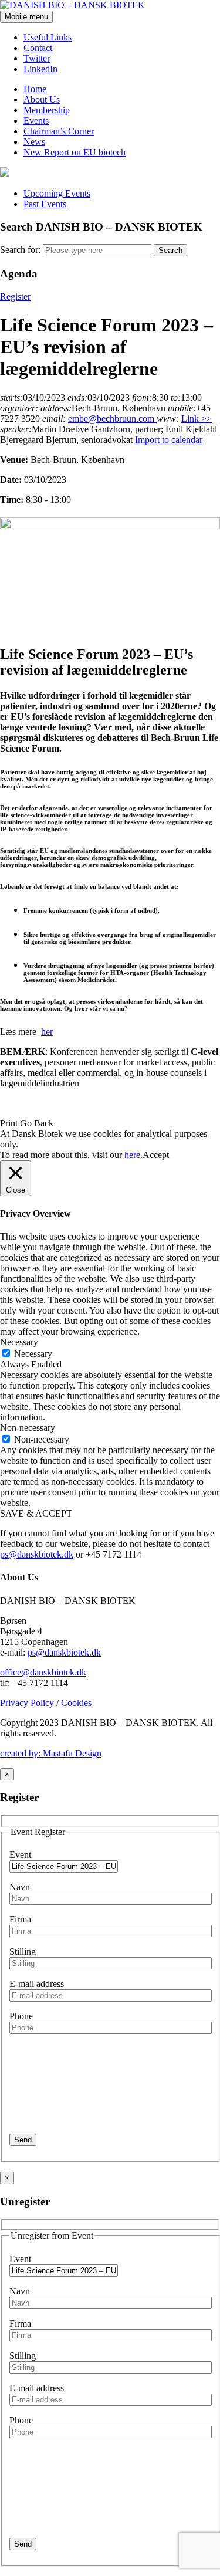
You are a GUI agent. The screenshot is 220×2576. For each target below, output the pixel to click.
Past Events (45, 204)
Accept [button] (156, 1155)
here (132, 1155)
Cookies (76, 1703)
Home (35, 89)
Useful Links (48, 37)
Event (20, 1855)
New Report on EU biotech (75, 152)
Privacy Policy (27, 1703)
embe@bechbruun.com (112, 419)
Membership (47, 110)
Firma (20, 1919)
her (47, 1032)
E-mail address (37, 1984)
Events (36, 121)
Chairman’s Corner (59, 131)
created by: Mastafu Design (51, 1753)
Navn (20, 1887)
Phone (21, 2016)
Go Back (37, 1123)
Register (15, 297)
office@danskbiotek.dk (43, 1672)
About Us (42, 99)
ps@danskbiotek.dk (37, 1554)
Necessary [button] (19, 1342)
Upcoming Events (57, 193)
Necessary (33, 1354)
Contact (38, 48)
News (34, 142)
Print (9, 1123)
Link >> (197, 419)
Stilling (23, 1952)
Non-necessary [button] (28, 1428)
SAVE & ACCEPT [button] (36, 1513)
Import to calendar (169, 440)
